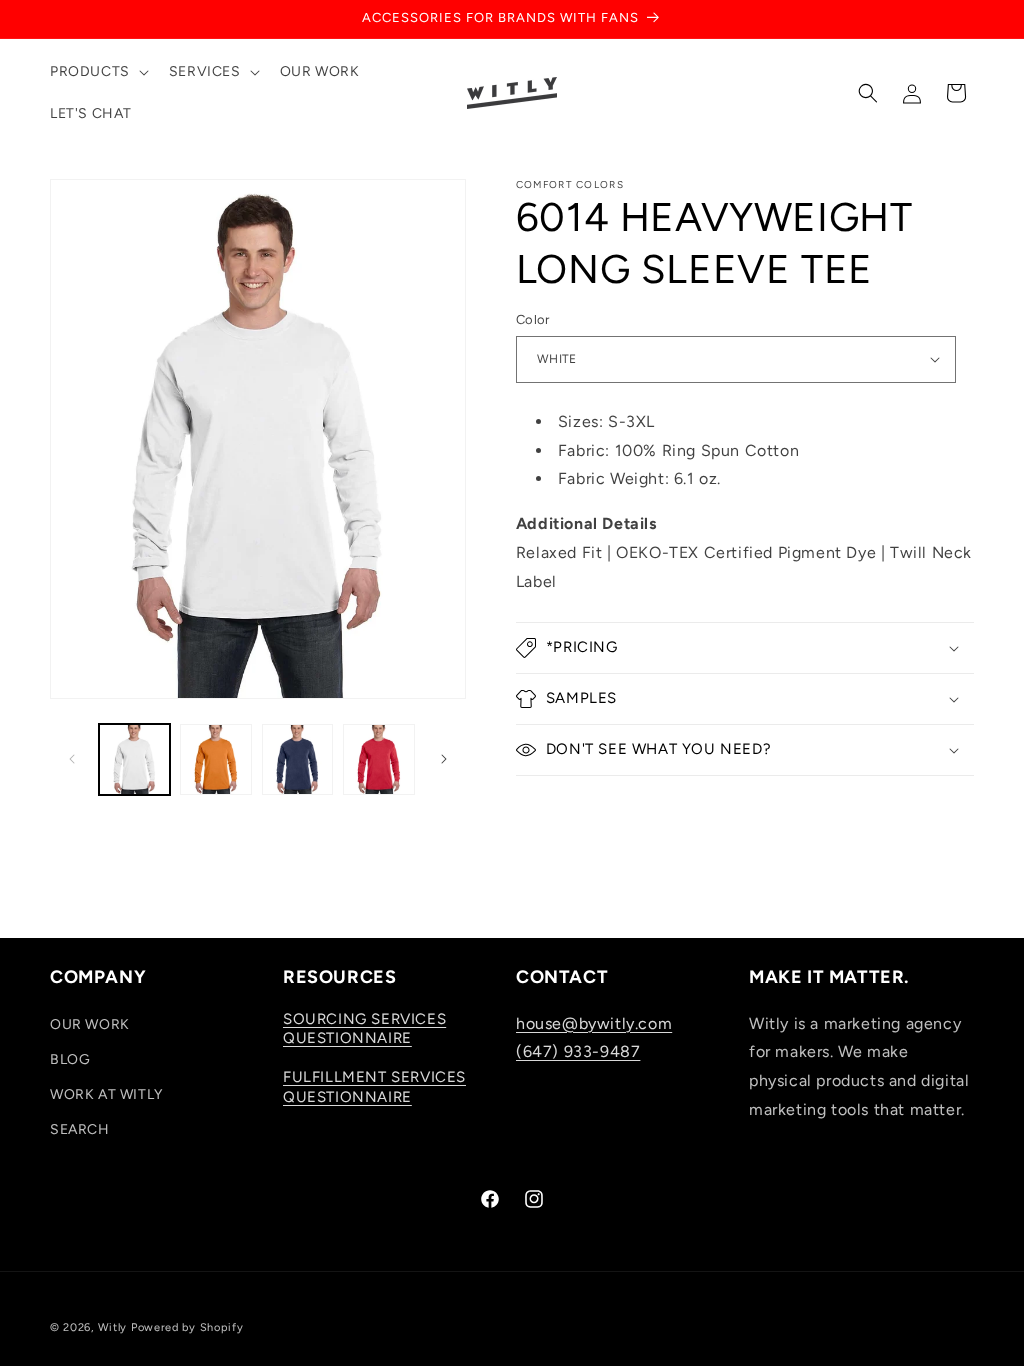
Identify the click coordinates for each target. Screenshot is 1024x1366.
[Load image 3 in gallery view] (215, 759)
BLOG (70, 1059)
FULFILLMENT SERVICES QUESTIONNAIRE (374, 1087)
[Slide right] (444, 759)
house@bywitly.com (594, 1023)
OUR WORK (90, 1024)
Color (533, 319)
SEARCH (80, 1129)
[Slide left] (72, 759)
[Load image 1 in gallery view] (134, 759)
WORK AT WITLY (106, 1094)
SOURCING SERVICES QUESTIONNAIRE (364, 1029)
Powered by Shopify (187, 1327)
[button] (97, 72)
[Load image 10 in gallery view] (378, 759)
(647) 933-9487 (578, 1051)
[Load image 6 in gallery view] (297, 759)
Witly (113, 1327)
